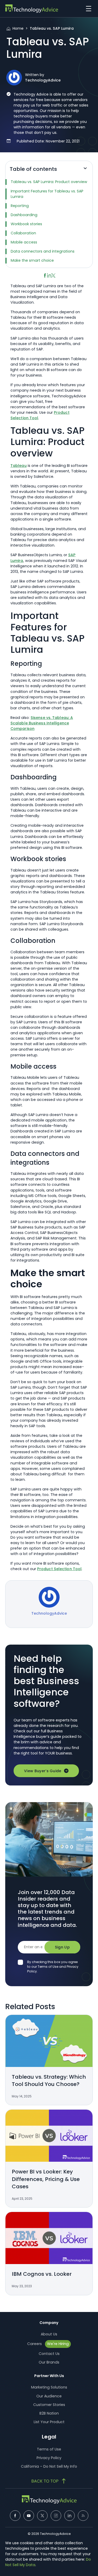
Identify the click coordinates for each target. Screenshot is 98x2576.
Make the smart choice (32, 260)
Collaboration (24, 233)
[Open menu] (87, 9)
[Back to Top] (49, 2481)
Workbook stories (27, 224)
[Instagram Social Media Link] (56, 2516)
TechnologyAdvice (43, 80)
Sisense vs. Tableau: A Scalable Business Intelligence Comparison (42, 723)
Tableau (19, 466)
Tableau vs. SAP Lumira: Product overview (49, 182)
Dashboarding (25, 215)
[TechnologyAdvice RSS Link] (83, 2516)
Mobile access (24, 242)
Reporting (20, 206)
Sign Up (62, 1947)
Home (18, 28)
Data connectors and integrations (43, 251)
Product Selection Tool (59, 1569)
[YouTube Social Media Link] (29, 2516)
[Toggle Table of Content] (85, 170)
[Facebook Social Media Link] (15, 2516)
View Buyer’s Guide (43, 1771)
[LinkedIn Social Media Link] (70, 2516)
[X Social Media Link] (42, 2516)
